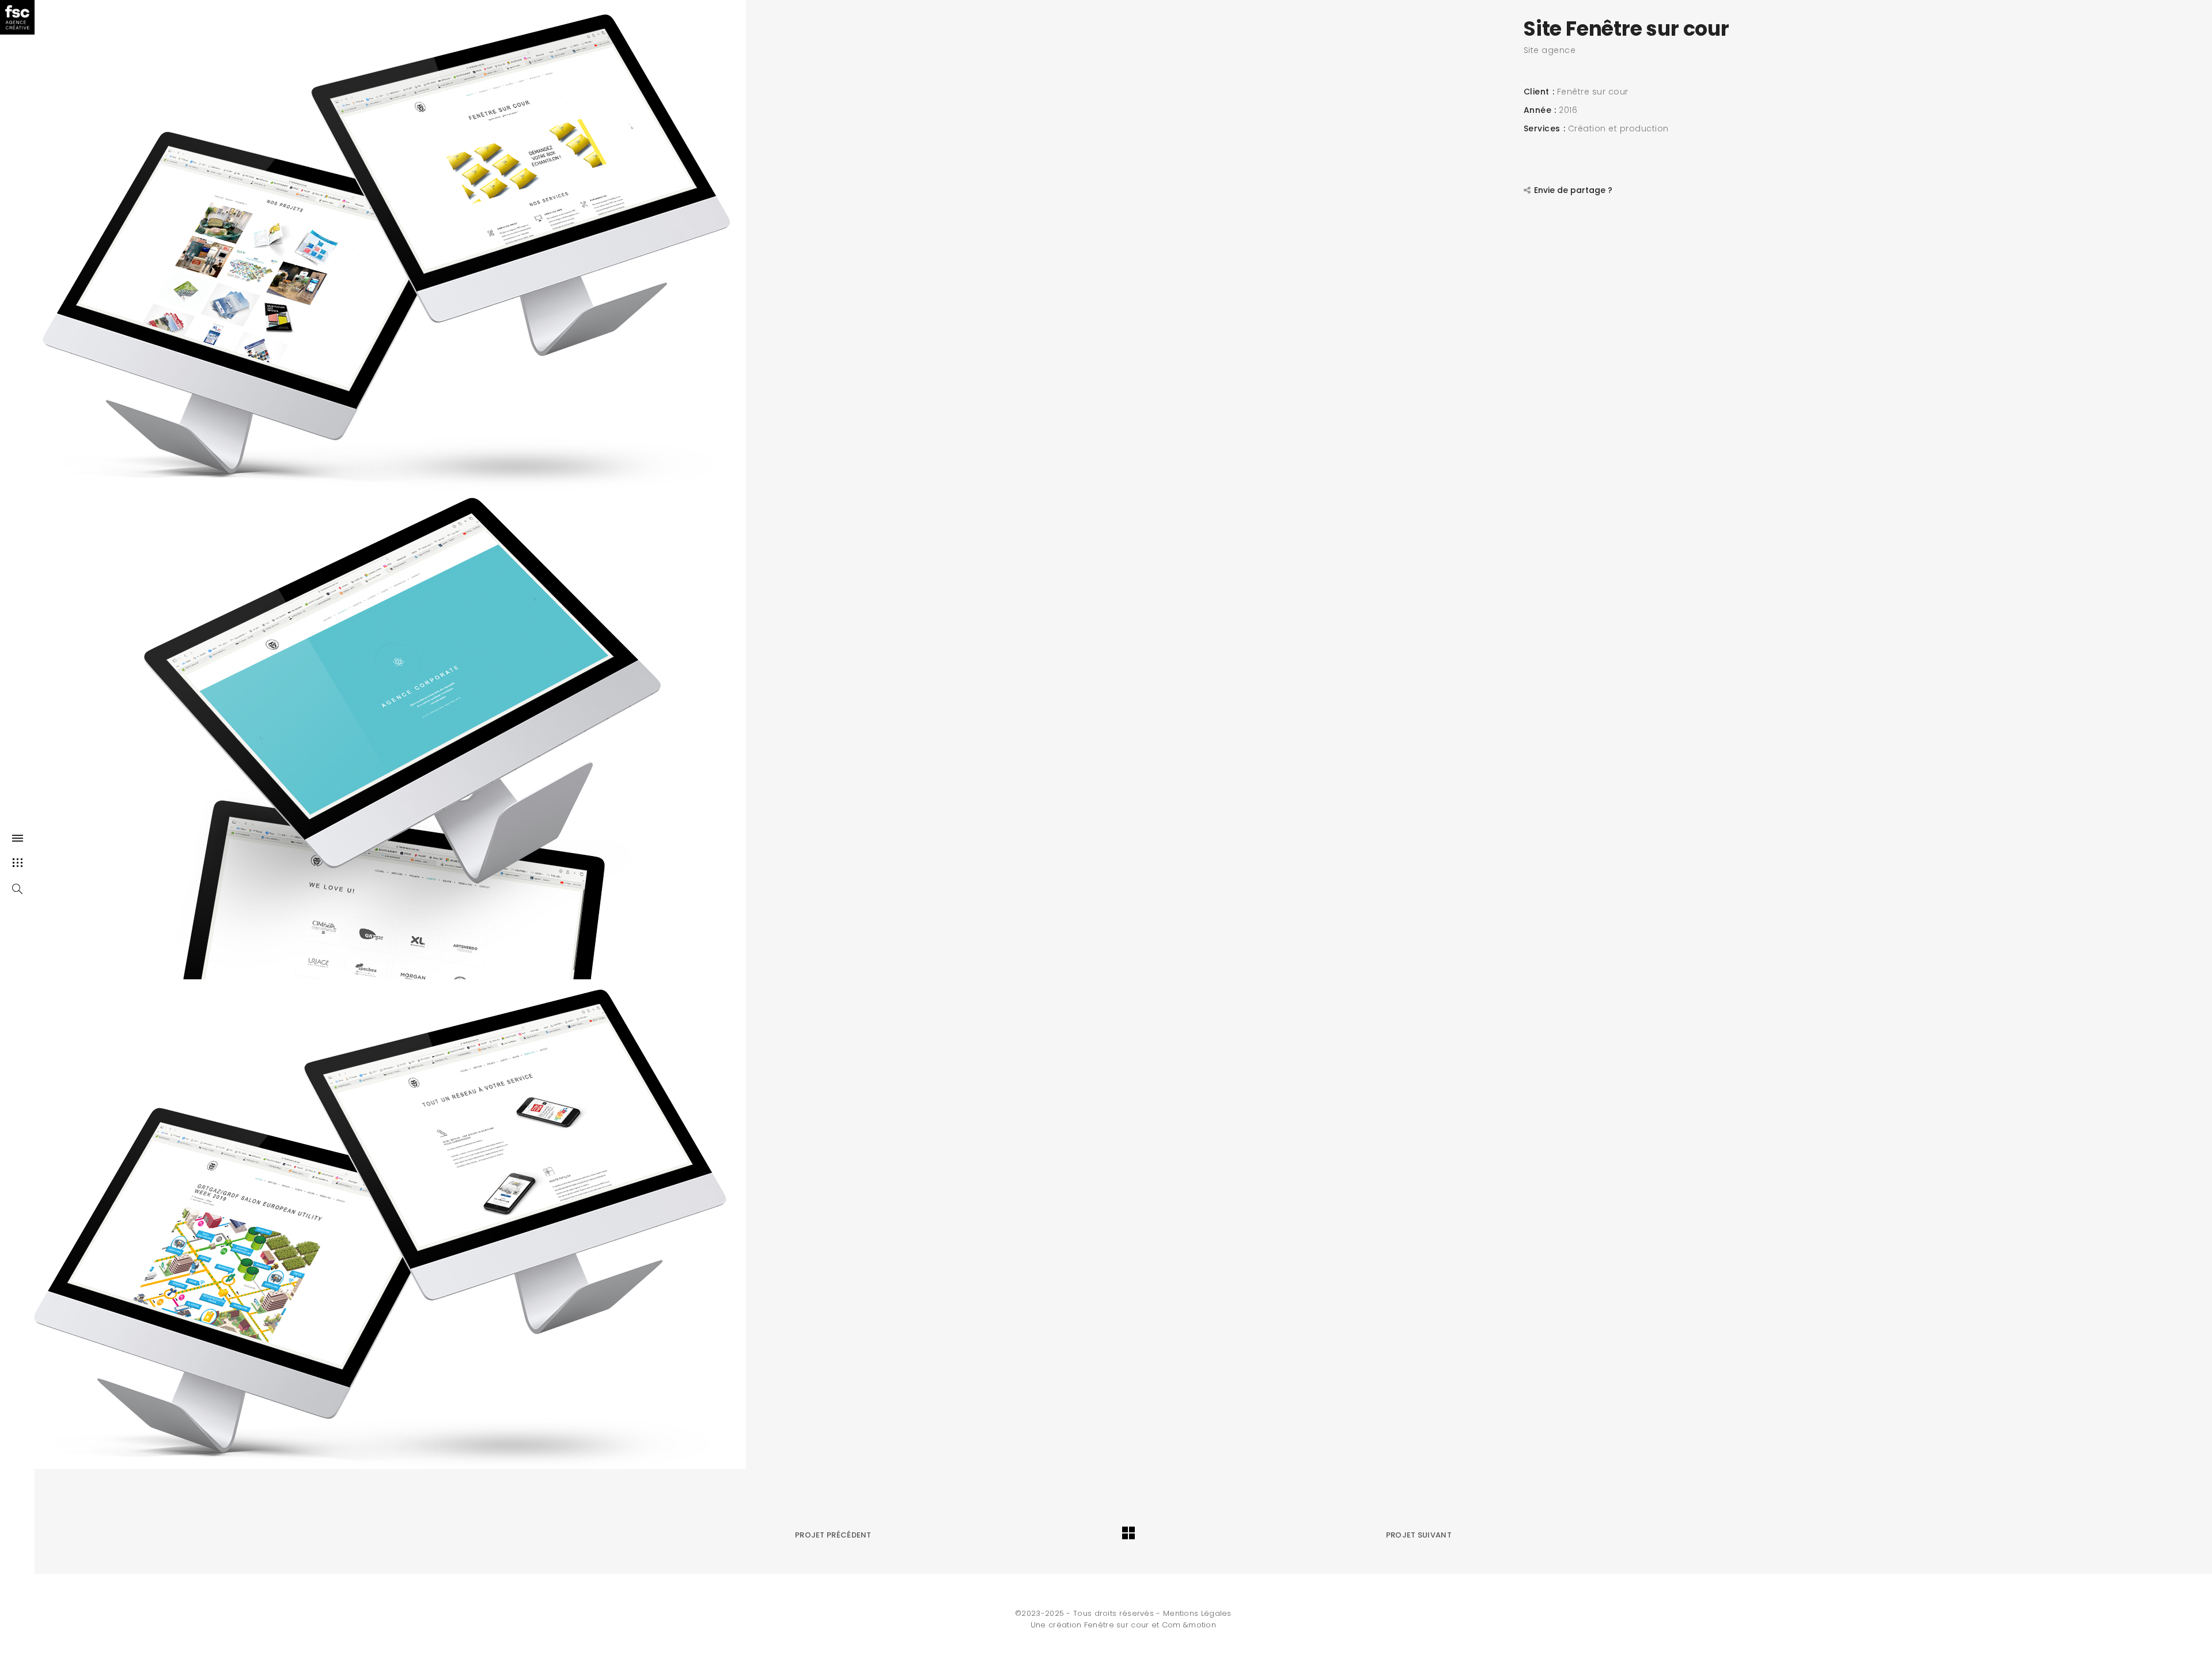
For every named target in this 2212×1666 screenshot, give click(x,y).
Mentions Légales (1197, 1613)
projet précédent (833, 1535)
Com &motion (1189, 1625)
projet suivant (1419, 1535)
